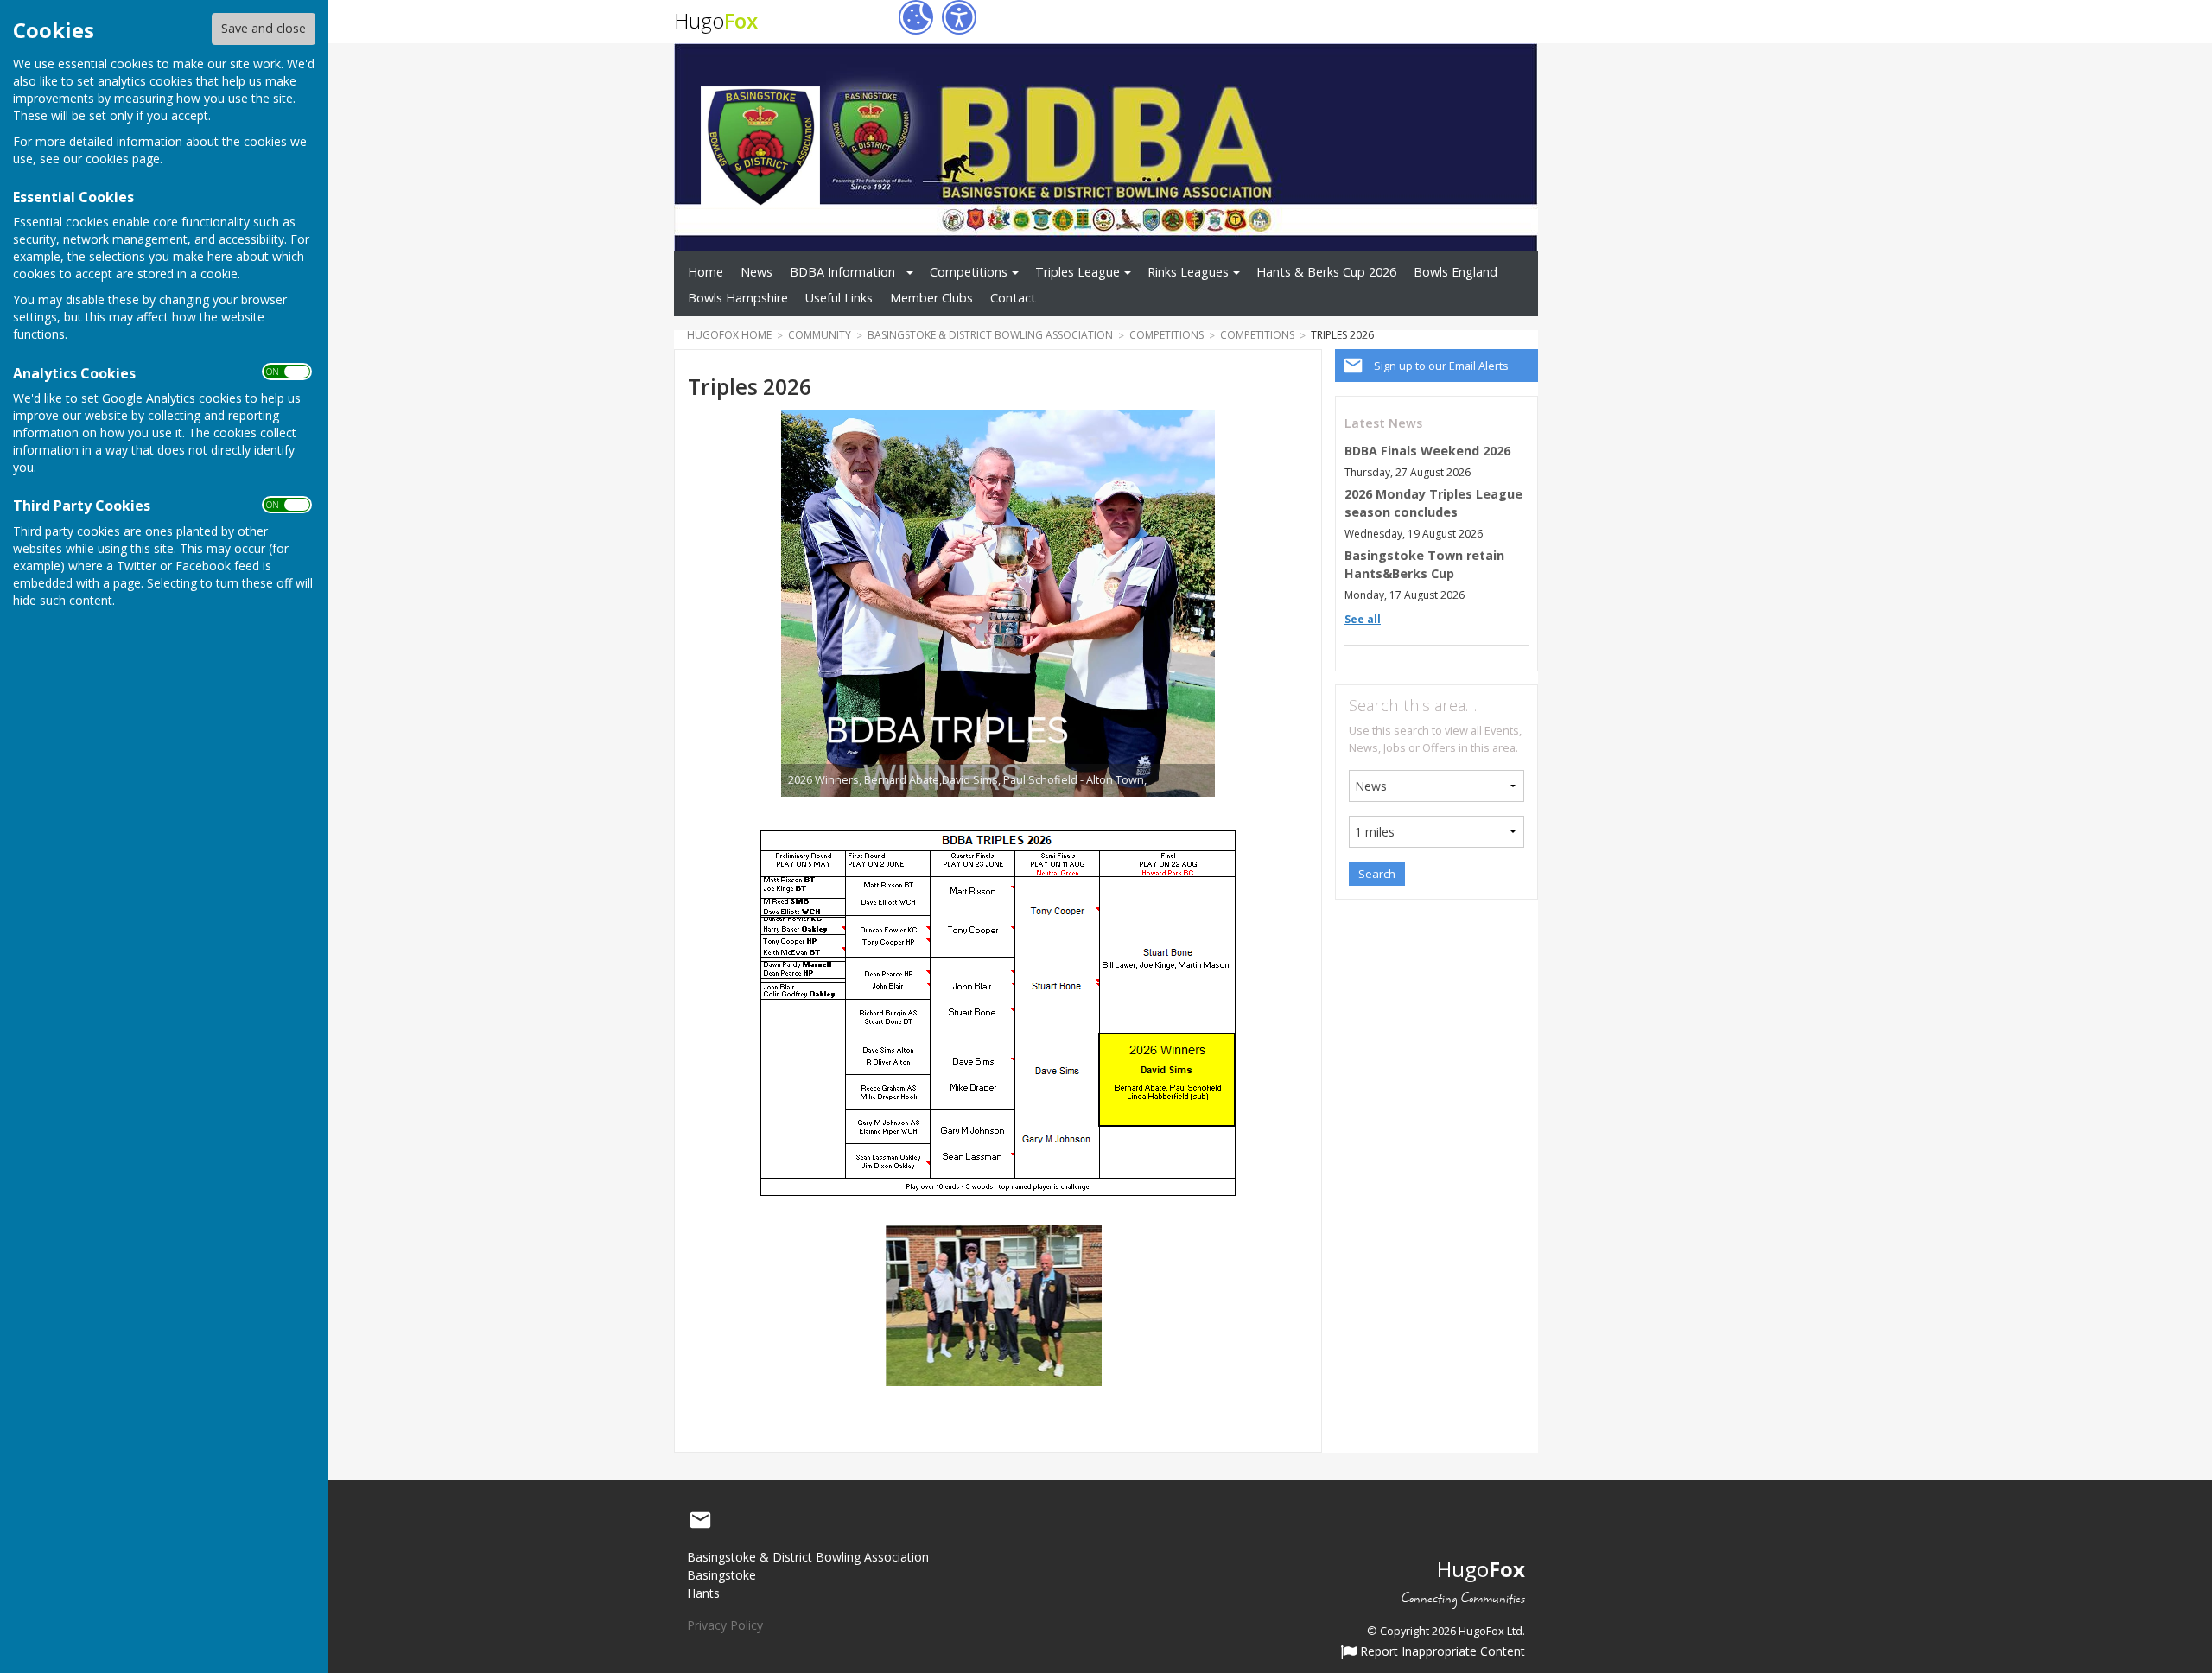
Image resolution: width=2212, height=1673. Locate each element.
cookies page (123, 159)
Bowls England (1456, 272)
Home (706, 272)
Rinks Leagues (1188, 272)
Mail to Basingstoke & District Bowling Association (700, 1521)
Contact (1013, 298)
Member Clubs (931, 298)
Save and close (264, 28)
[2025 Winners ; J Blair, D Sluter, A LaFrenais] (994, 1305)
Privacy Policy (725, 1625)
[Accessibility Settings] (959, 17)
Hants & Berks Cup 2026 (1326, 272)
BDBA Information (842, 272)
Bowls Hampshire (738, 298)
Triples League (1077, 272)
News (756, 272)
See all (1363, 619)
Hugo (716, 20)
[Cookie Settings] (916, 17)
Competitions (969, 272)
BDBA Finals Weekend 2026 (1427, 451)
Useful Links (839, 298)
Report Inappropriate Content (1441, 1652)
